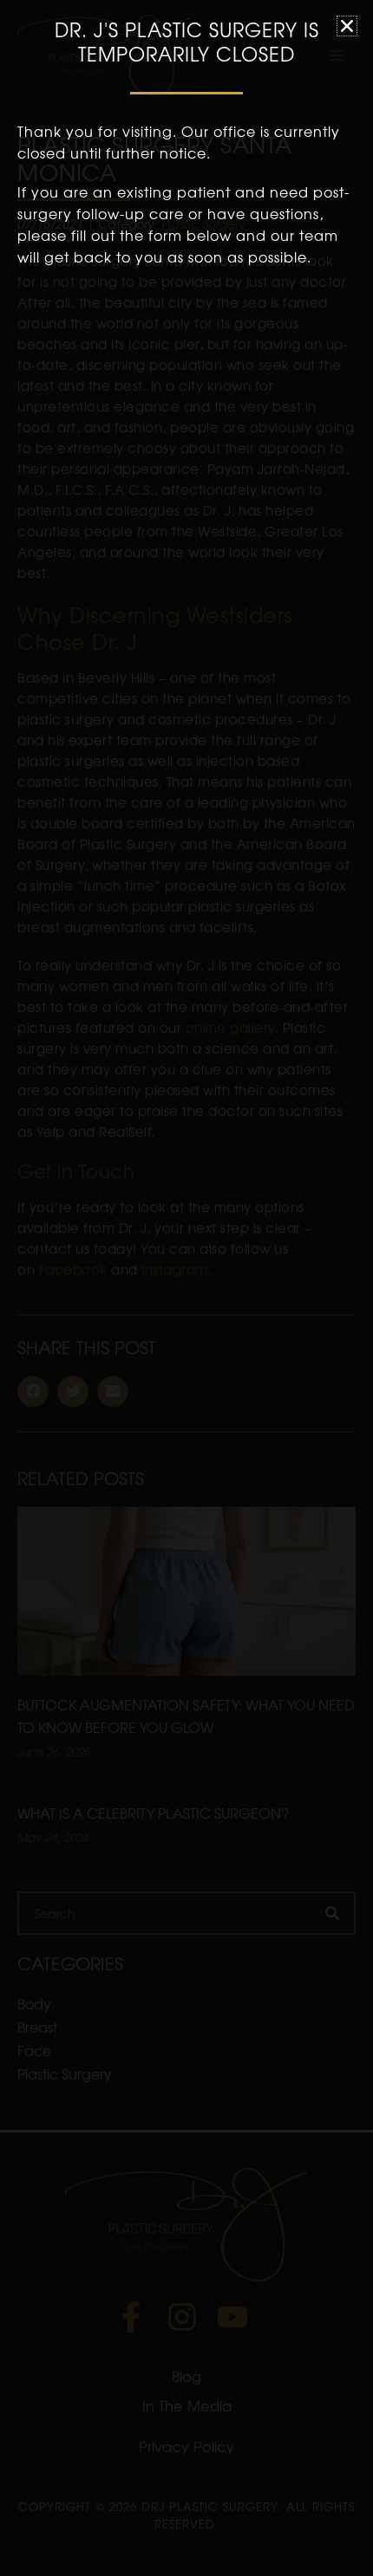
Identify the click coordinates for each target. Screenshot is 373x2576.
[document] (186, 1288)
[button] (347, 26)
